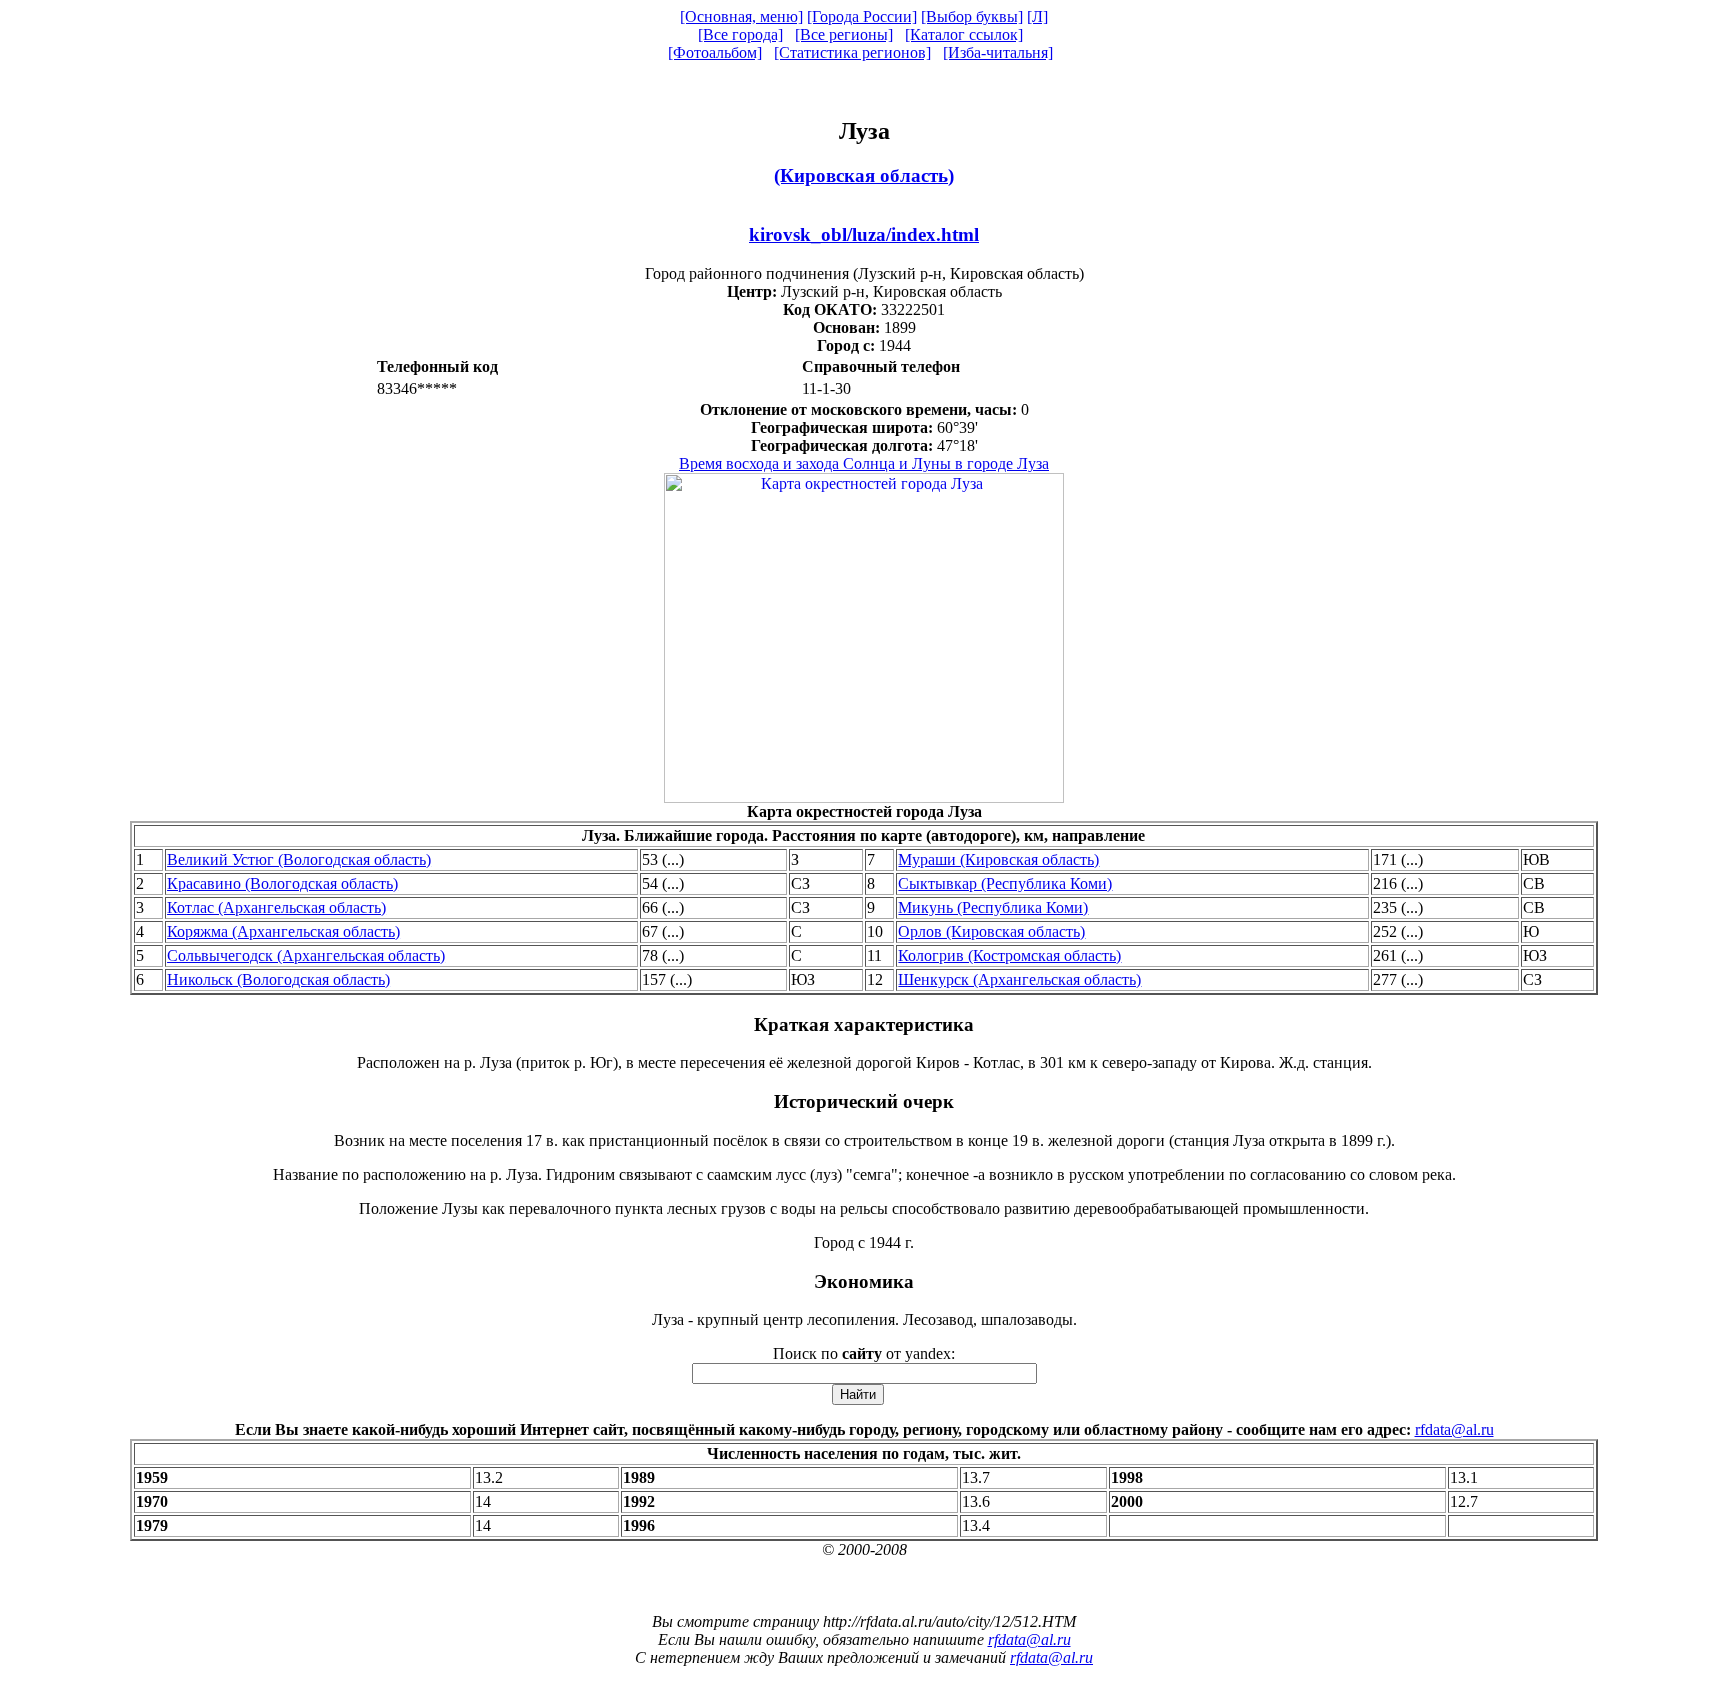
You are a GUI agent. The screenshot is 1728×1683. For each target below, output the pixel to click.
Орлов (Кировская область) (991, 931)
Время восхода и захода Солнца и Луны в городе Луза (864, 463)
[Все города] (740, 34)
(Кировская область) (864, 175)
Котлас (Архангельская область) (276, 907)
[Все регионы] (844, 34)
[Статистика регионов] (852, 52)
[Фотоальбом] (715, 52)
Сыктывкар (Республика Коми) (1005, 883)
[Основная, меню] (741, 16)
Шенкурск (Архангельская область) (1019, 979)
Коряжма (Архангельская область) (283, 931)
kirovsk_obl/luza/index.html (864, 234)
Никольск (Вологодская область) (278, 979)
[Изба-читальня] (998, 52)
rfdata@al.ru (1454, 1429)
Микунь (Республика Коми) (993, 907)
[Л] (1037, 16)
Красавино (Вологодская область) (282, 883)
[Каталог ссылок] (964, 34)
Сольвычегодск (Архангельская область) (306, 955)
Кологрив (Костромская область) (1009, 955)
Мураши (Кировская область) (998, 859)
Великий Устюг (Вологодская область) (299, 859)
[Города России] (862, 16)
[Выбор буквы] (972, 16)
